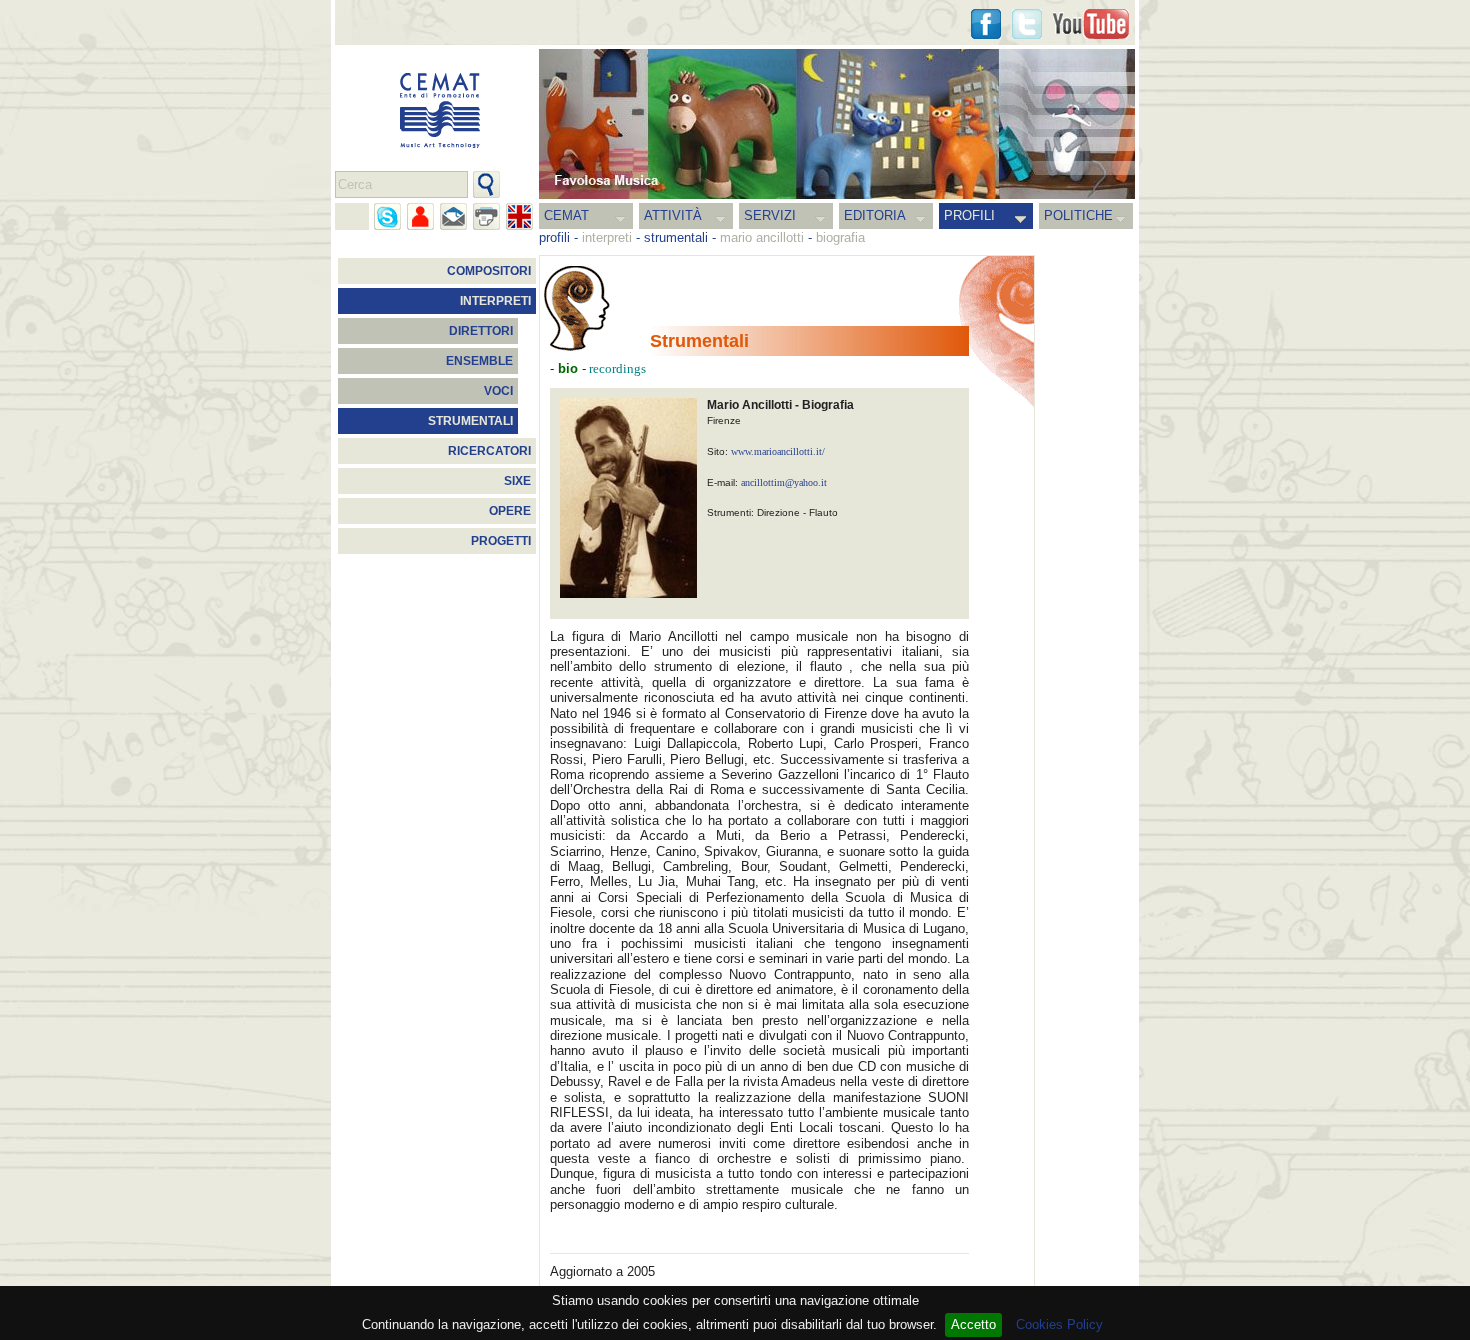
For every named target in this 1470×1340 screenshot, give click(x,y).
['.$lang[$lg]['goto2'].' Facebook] (986, 24)
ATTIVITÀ (673, 215)
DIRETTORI (481, 331)
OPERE (510, 511)
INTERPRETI (495, 301)
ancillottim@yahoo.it (784, 482)
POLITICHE (1078, 215)
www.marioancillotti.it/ (778, 451)
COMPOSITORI (489, 271)
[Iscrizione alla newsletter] (453, 216)
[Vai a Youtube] (1091, 24)
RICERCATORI (489, 451)
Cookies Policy (1059, 1324)
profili (554, 237)
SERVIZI (770, 215)
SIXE (517, 481)
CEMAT (566, 215)
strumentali (676, 237)
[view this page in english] (519, 216)
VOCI (498, 391)
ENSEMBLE (479, 361)
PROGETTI (501, 541)
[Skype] (387, 216)
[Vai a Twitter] (1027, 24)
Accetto (973, 1324)
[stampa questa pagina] (486, 216)
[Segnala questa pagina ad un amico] (420, 216)
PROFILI (969, 215)
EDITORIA (875, 215)
